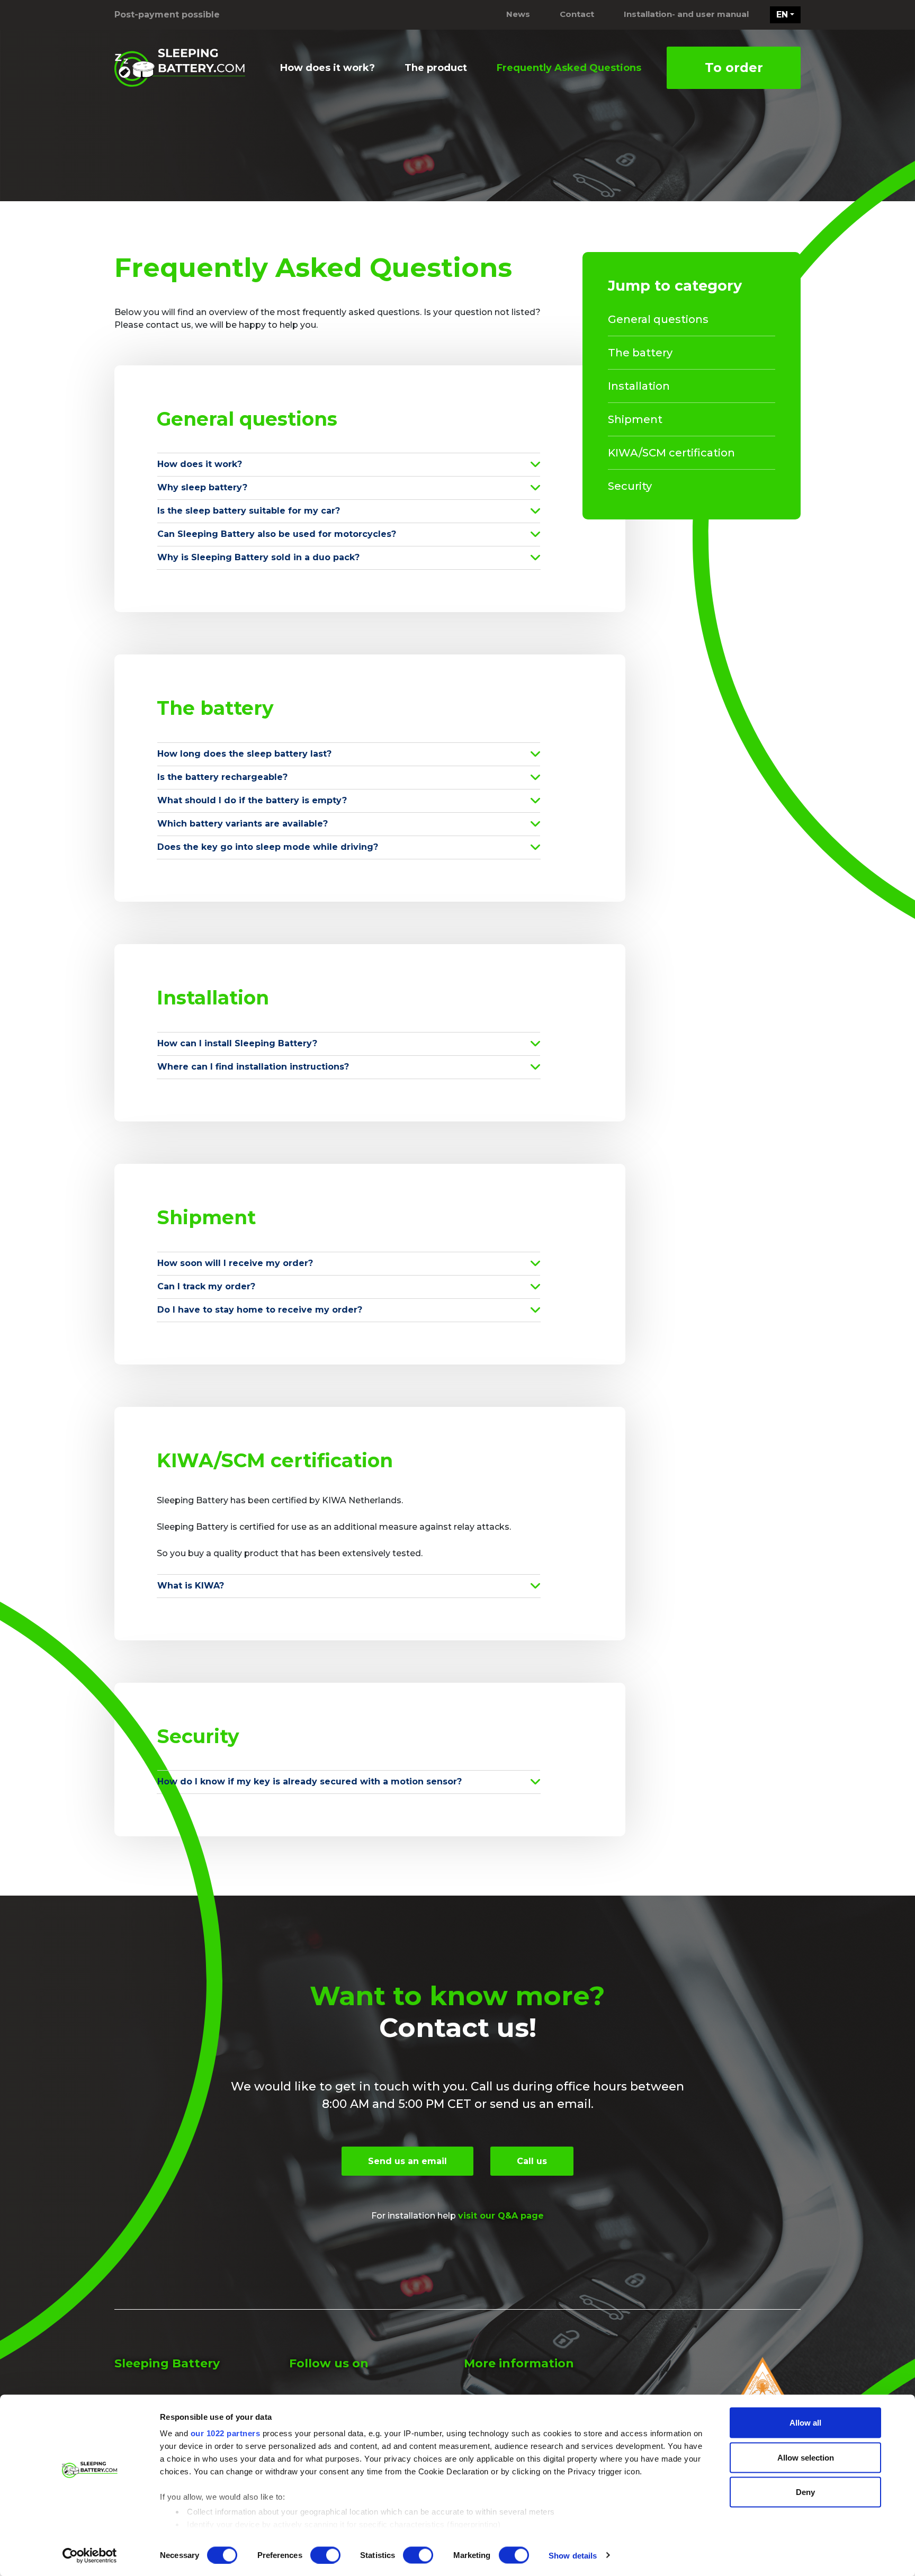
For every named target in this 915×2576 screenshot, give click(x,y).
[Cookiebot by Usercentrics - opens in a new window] (90, 2555)
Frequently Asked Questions (569, 68)
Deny (805, 2492)
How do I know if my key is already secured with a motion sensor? (310, 1781)
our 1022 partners (226, 2433)
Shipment (635, 419)
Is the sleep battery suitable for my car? (249, 511)
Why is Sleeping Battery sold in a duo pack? (258, 557)
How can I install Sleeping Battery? (237, 1043)
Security (630, 486)
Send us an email (407, 2161)
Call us (532, 2161)
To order (734, 68)
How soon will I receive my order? (235, 1263)
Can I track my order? (206, 1286)
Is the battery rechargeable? (222, 777)
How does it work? (328, 68)
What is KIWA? (191, 1586)
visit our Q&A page (501, 2216)
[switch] (325, 2555)
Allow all (805, 2423)
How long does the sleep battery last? (244, 754)
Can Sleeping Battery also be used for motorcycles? (277, 534)
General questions (658, 319)
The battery (640, 353)
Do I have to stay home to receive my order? (260, 1310)
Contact (577, 14)
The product (436, 68)
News (518, 14)
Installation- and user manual (686, 14)
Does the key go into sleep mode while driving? (268, 847)
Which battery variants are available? (243, 824)
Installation (639, 386)
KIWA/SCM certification (671, 453)
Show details (573, 2555)
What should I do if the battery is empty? (252, 800)
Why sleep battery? (202, 487)
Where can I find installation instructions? (253, 1067)
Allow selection (806, 2457)
